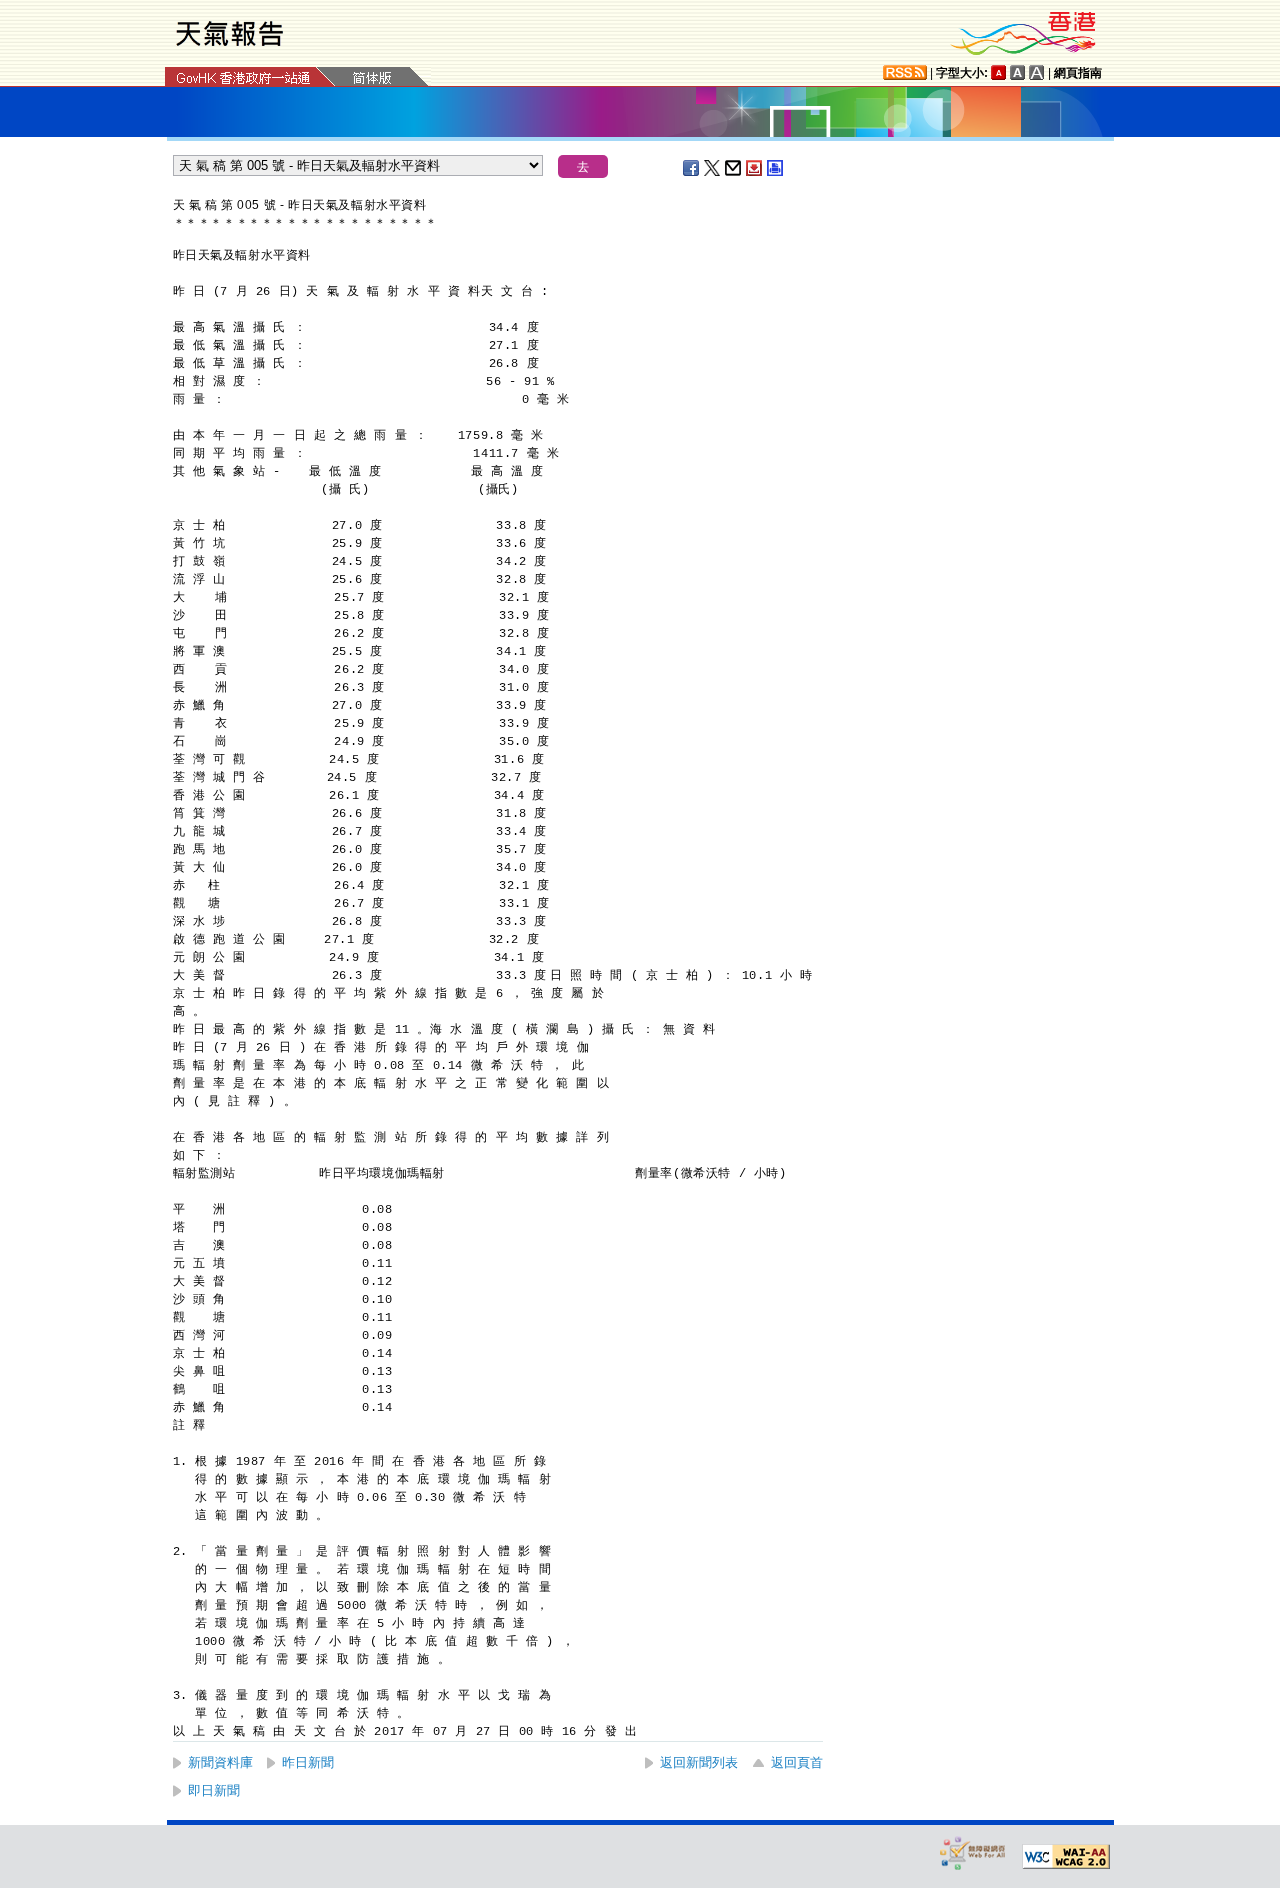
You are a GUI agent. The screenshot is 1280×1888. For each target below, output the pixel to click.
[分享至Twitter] (713, 168)
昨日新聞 (308, 1762)
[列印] (776, 168)
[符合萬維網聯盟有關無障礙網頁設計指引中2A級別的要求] (1066, 1857)
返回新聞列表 (699, 1762)
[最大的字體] (1037, 72)
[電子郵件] (734, 168)
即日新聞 (214, 1790)
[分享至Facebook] (692, 168)
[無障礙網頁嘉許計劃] (973, 1852)
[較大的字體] (1018, 72)
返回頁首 (797, 1762)
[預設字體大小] (999, 72)
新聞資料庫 (220, 1762)
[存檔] (755, 168)
